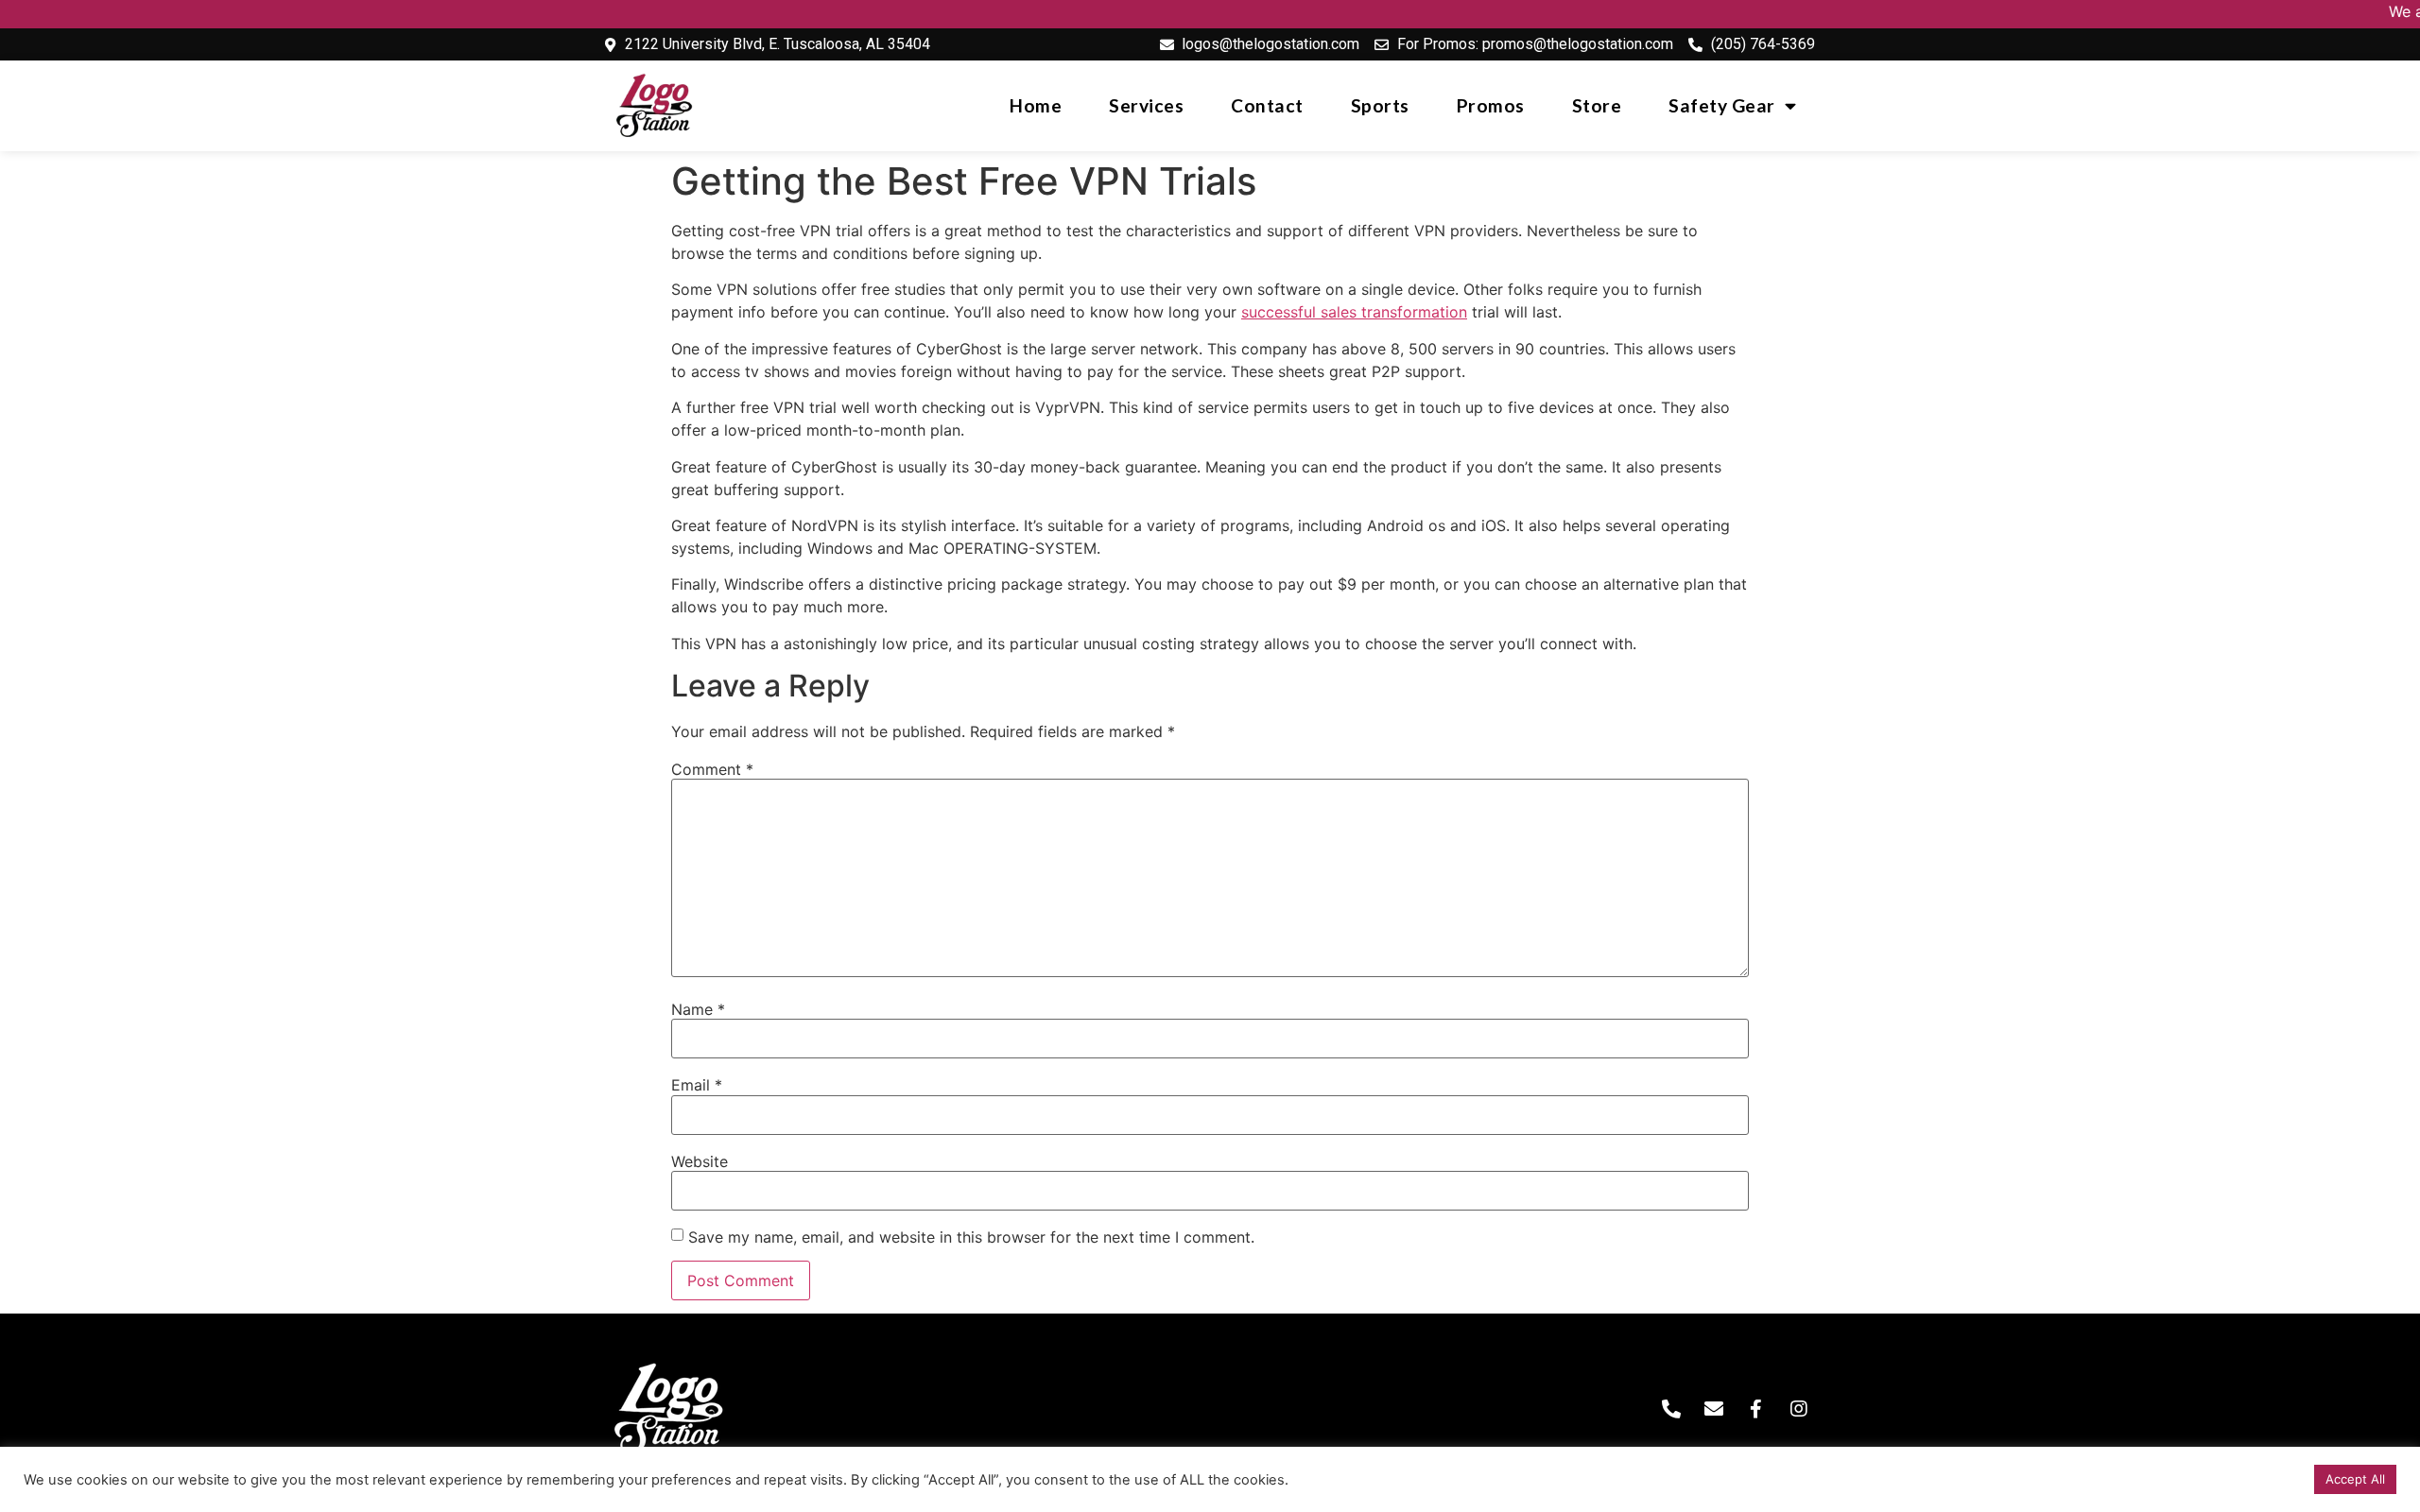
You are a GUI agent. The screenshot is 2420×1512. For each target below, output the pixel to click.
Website (700, 1161)
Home (1036, 105)
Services (1146, 105)
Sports (1380, 105)
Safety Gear (1722, 105)
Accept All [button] (2355, 1479)
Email (697, 1085)
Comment (712, 769)
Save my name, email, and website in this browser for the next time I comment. (971, 1237)
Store (1597, 105)
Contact (1267, 105)
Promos (1491, 105)
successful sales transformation (1354, 312)
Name (698, 1009)
